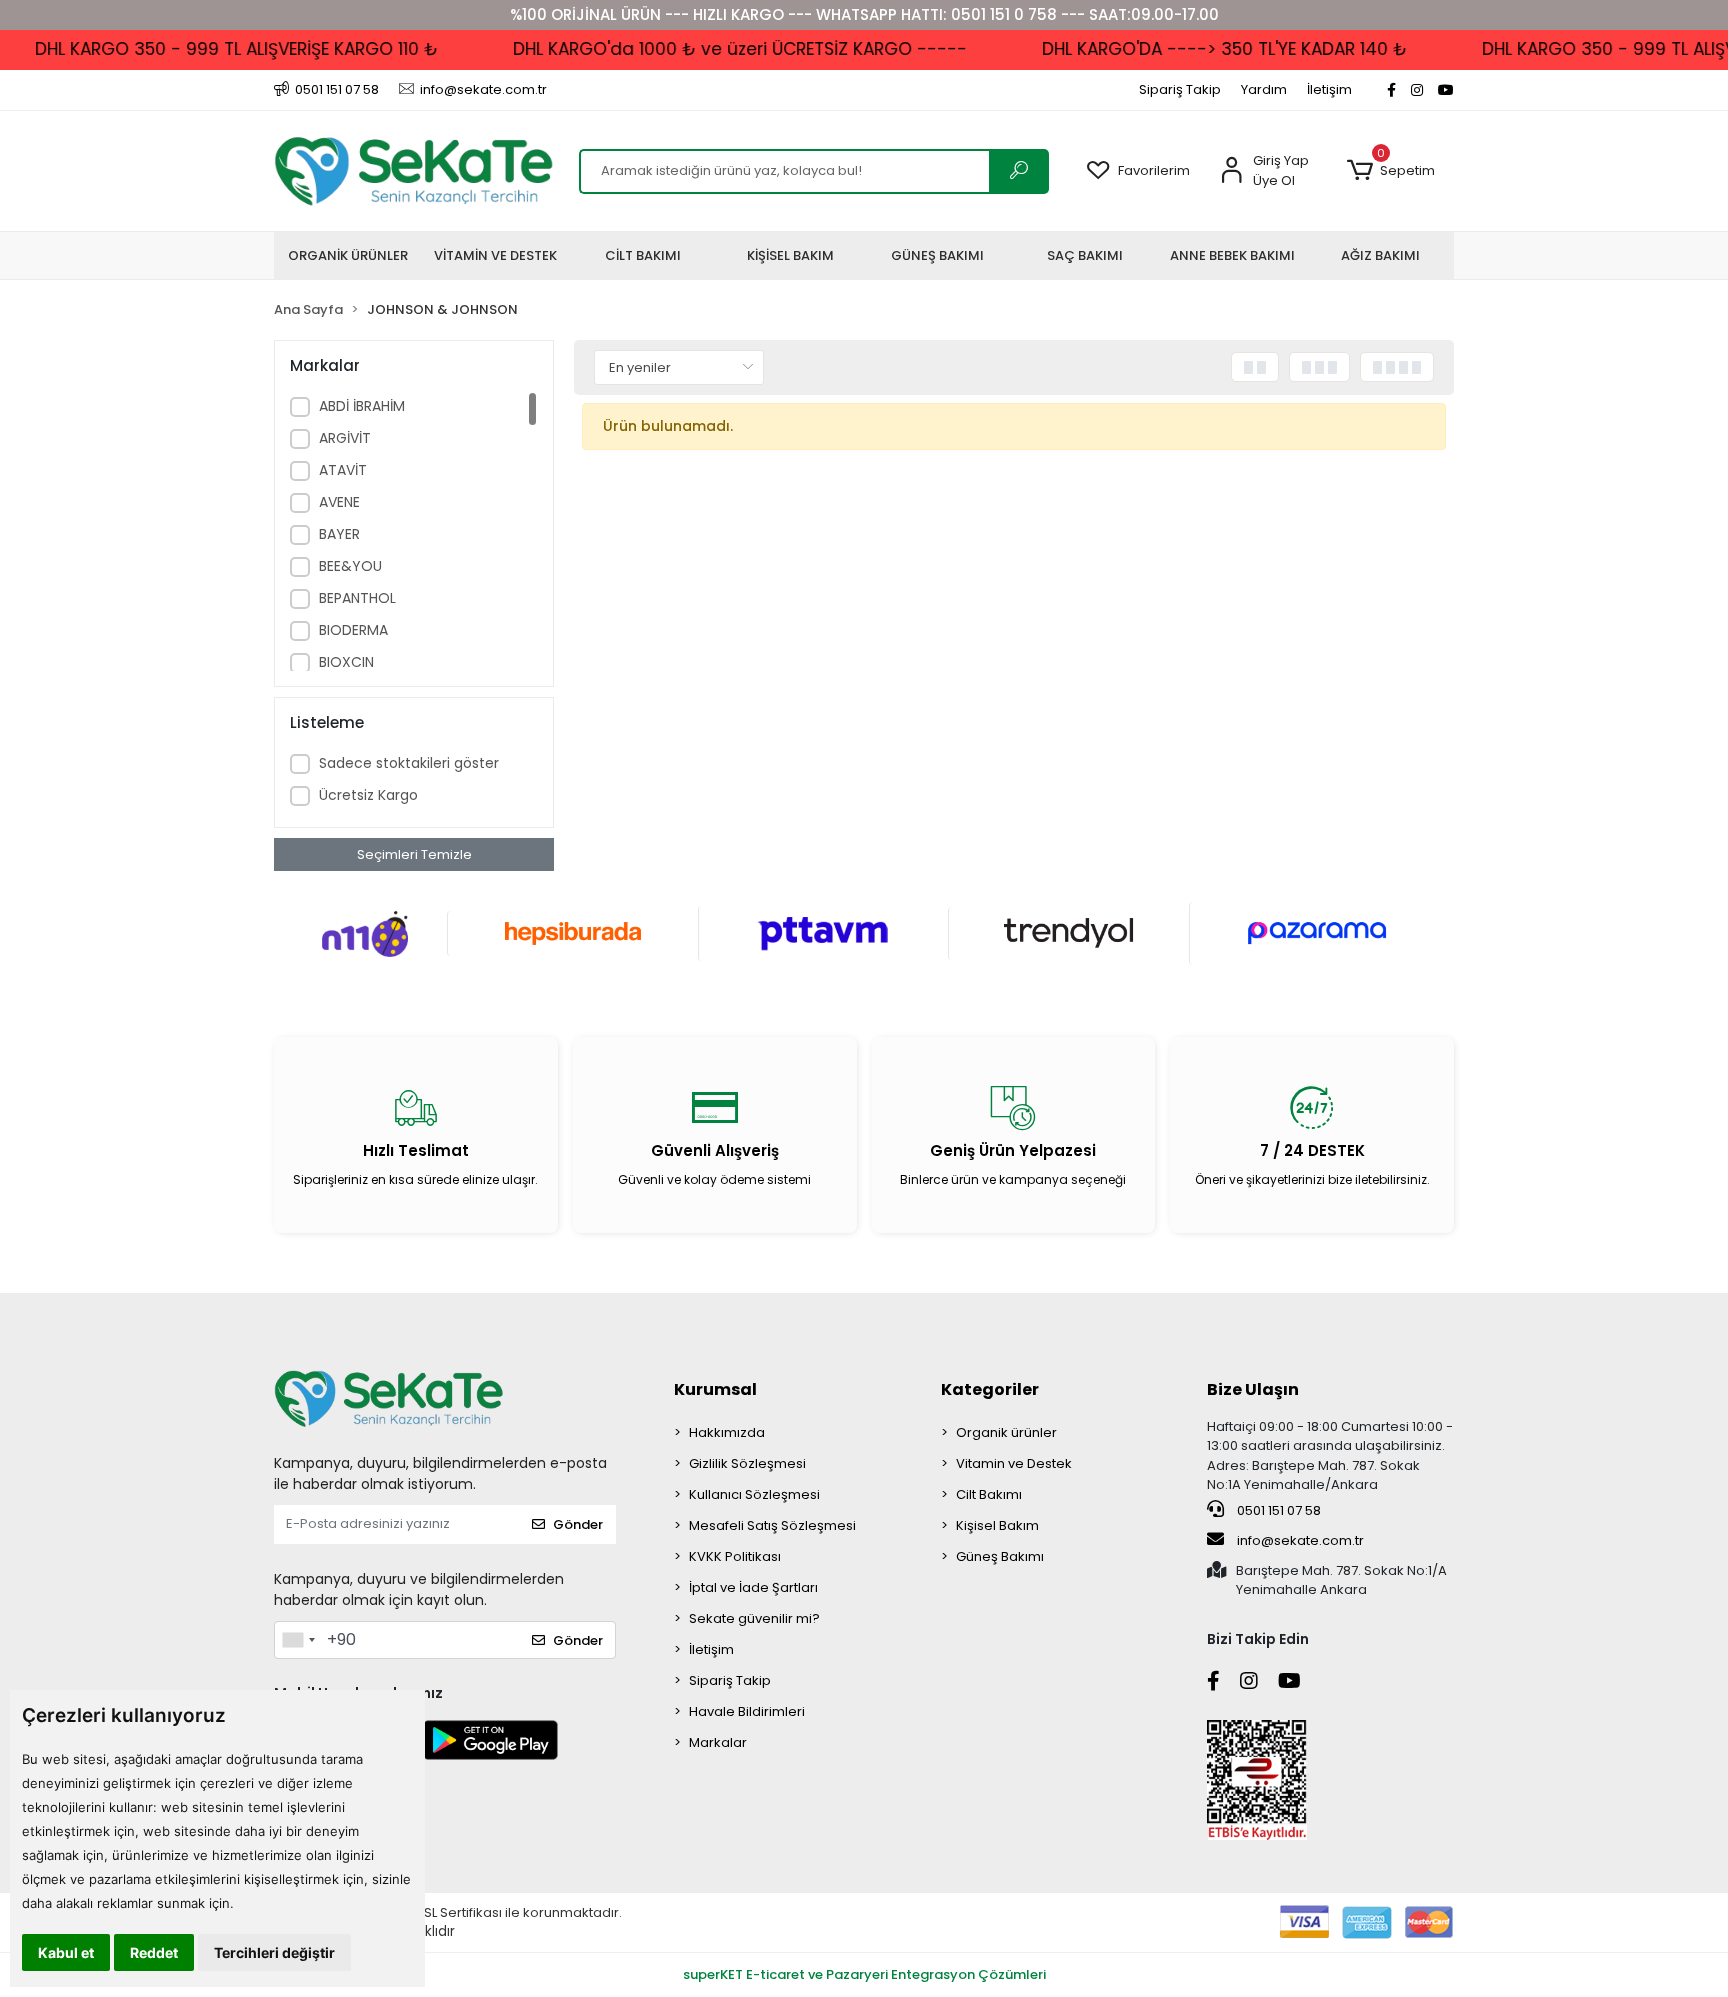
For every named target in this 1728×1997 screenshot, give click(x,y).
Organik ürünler (1006, 1432)
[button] (1390, 171)
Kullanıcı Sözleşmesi (754, 1494)
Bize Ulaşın (1253, 1389)
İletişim (1329, 89)
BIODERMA (353, 630)
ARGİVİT (345, 438)
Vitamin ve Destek (1014, 1463)
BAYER (339, 534)
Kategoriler (990, 1389)
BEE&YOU (350, 566)
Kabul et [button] (66, 1952)
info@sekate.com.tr (1300, 1540)
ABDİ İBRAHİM (362, 406)
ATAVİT (343, 470)
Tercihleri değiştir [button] (274, 1952)
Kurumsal (715, 1389)
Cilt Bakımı (989, 1494)
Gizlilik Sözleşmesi (747, 1463)
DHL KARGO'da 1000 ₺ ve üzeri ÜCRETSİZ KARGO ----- (713, 49)
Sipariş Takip (1180, 89)
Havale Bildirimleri (747, 1711)
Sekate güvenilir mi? (754, 1618)
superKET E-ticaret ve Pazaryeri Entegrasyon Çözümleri (864, 1974)
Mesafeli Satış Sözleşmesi (772, 1525)
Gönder (578, 1524)
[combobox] (298, 1640)
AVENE (339, 502)
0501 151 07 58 (1277, 1510)
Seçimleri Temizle (414, 854)
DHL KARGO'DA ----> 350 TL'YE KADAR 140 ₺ (1197, 49)
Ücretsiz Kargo (368, 795)
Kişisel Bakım (997, 1525)
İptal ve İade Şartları (753, 1587)
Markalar (718, 1742)
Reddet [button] (154, 1952)
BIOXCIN (346, 662)
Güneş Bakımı (1000, 1556)
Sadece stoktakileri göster (409, 763)
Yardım (1264, 89)
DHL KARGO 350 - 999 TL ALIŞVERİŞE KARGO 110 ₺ (209, 49)
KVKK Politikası (735, 1556)
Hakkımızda (727, 1432)
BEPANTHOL (357, 598)
